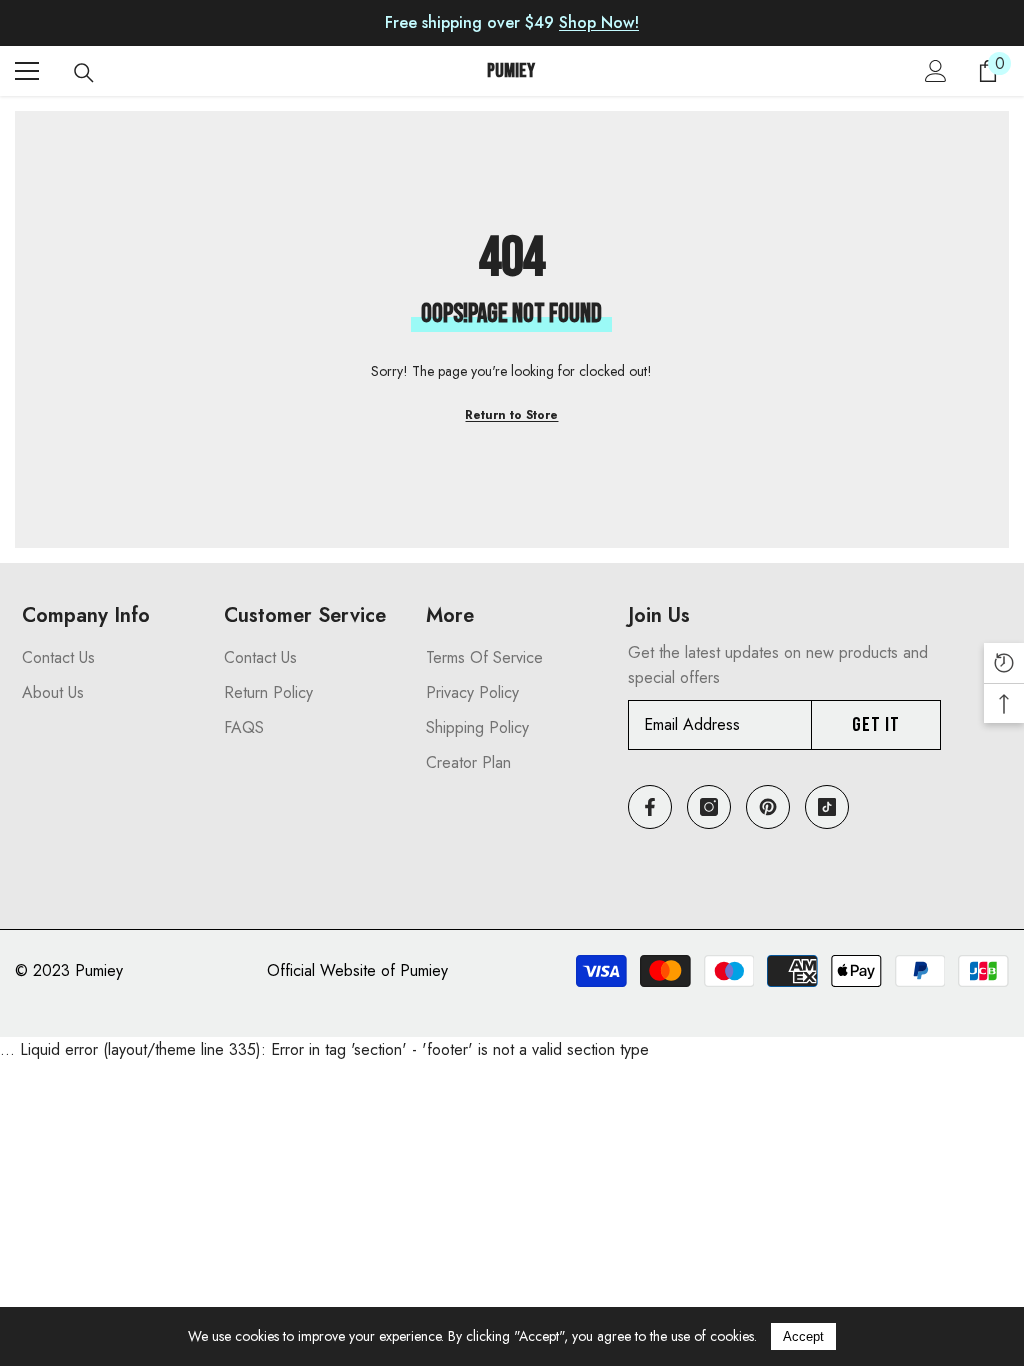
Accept (803, 1336)
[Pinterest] (768, 807)
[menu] (27, 71)
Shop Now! (599, 22)
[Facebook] (650, 807)
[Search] (84, 73)
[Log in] (936, 71)
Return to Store (511, 415)
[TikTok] (827, 807)
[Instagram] (709, 807)
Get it (876, 725)
